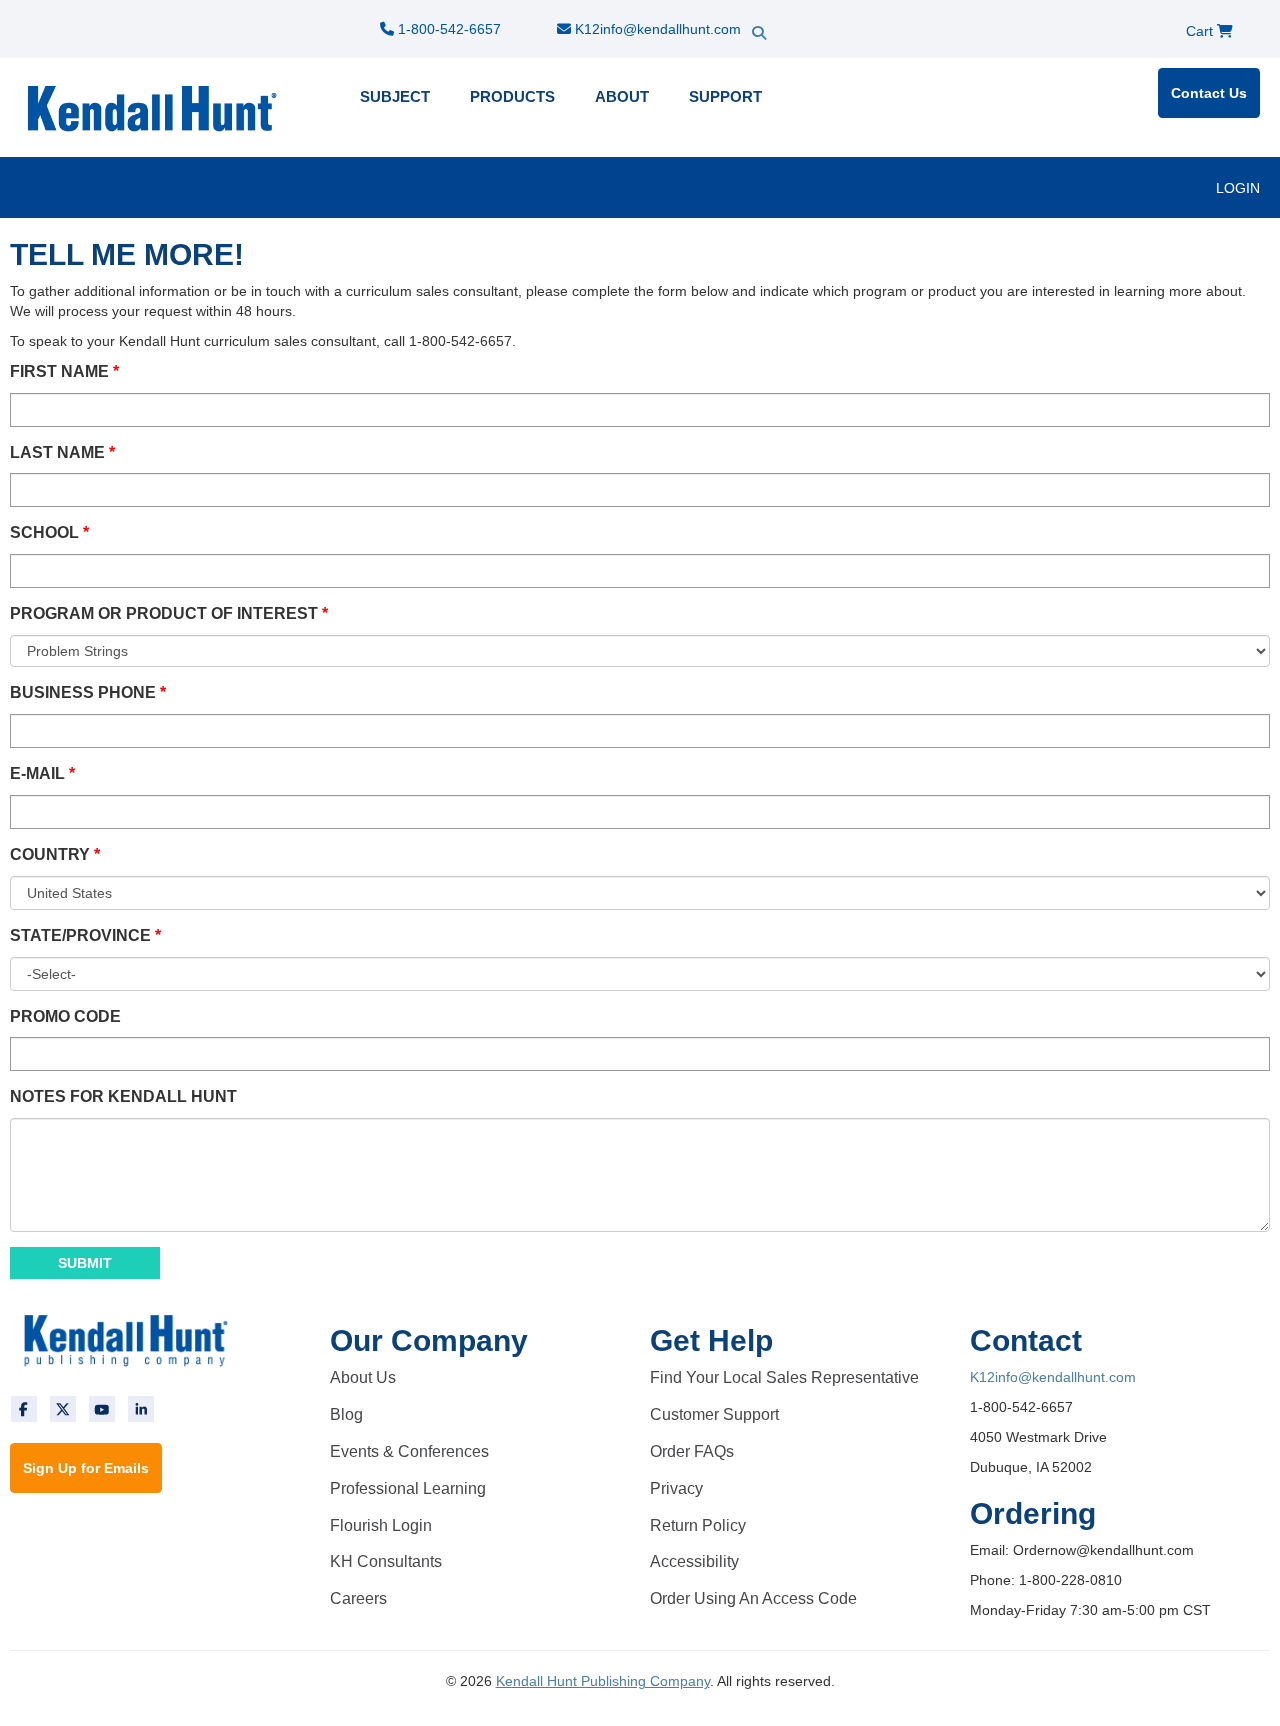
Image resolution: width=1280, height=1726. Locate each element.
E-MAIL (37, 773)
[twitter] (63, 1409)
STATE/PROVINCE (80, 935)
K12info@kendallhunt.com (656, 29)
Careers (358, 1598)
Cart (1201, 31)
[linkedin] (141, 1409)
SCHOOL (44, 532)
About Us (363, 1377)
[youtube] (102, 1409)
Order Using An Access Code (753, 1598)
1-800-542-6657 (447, 29)
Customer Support (714, 1414)
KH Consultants (386, 1561)
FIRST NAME (59, 371)
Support (725, 96)
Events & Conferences (409, 1451)
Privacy (676, 1488)
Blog (346, 1414)
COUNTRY (50, 854)
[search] (795, 15)
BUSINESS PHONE (83, 692)
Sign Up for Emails (86, 1468)
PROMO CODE (65, 1016)
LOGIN (1238, 188)
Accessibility (694, 1561)
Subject (395, 96)
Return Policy (698, 1525)
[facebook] (24, 1409)
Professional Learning (408, 1488)
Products (512, 96)
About (622, 96)
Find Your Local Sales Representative (784, 1377)
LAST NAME (57, 452)
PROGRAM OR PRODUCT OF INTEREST (164, 613)
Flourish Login (381, 1525)
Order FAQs (692, 1451)
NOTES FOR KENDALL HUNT (123, 1096)
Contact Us (1209, 93)
